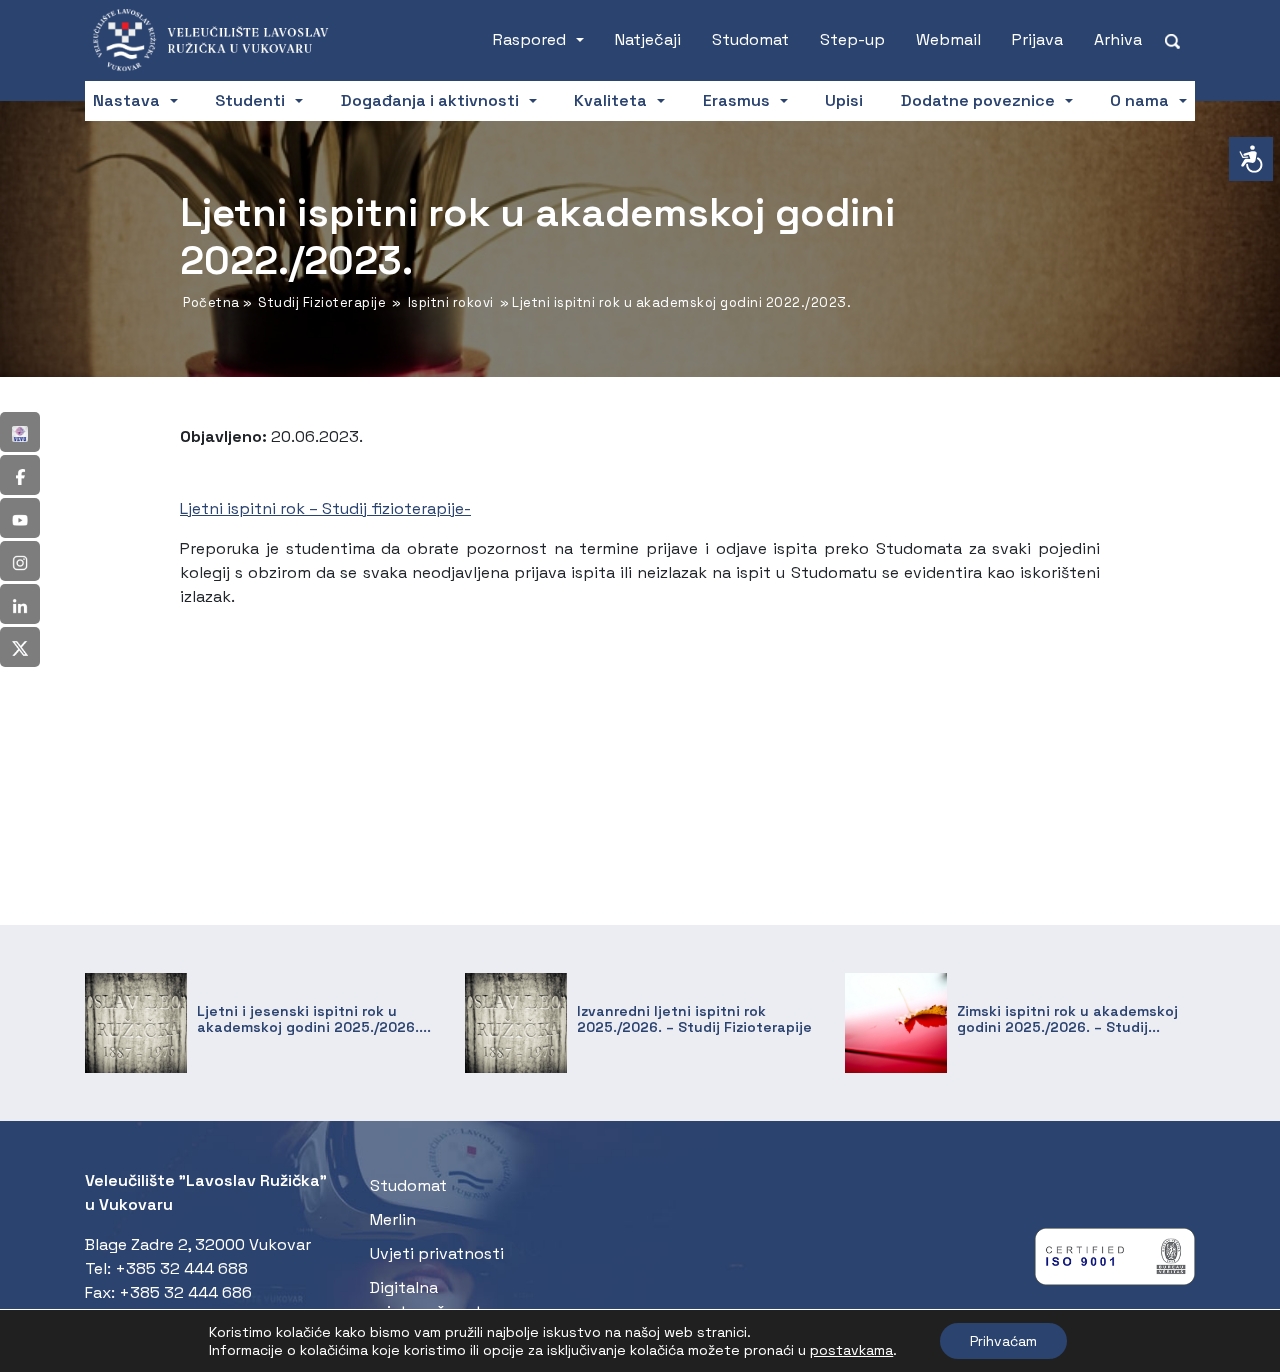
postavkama (851, 1350)
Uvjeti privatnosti (437, 1253)
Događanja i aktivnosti (430, 100)
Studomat (750, 39)
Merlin (393, 1219)
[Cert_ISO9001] (1115, 1261)
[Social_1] (20, 432)
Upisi (844, 100)
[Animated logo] (223, 40)
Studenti (250, 100)
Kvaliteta (610, 100)
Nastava (126, 100)
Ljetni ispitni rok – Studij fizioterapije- (325, 508)
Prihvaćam (1003, 1341)
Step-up (852, 39)
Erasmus (736, 100)
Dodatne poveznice (978, 100)
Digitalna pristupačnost (426, 1299)
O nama (1139, 100)
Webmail (948, 39)
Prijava (1037, 39)
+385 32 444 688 (181, 1268)
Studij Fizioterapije (322, 302)
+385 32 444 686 (185, 1292)
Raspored (529, 39)
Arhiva (1118, 39)
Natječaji (648, 39)
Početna (211, 302)
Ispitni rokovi (451, 302)
